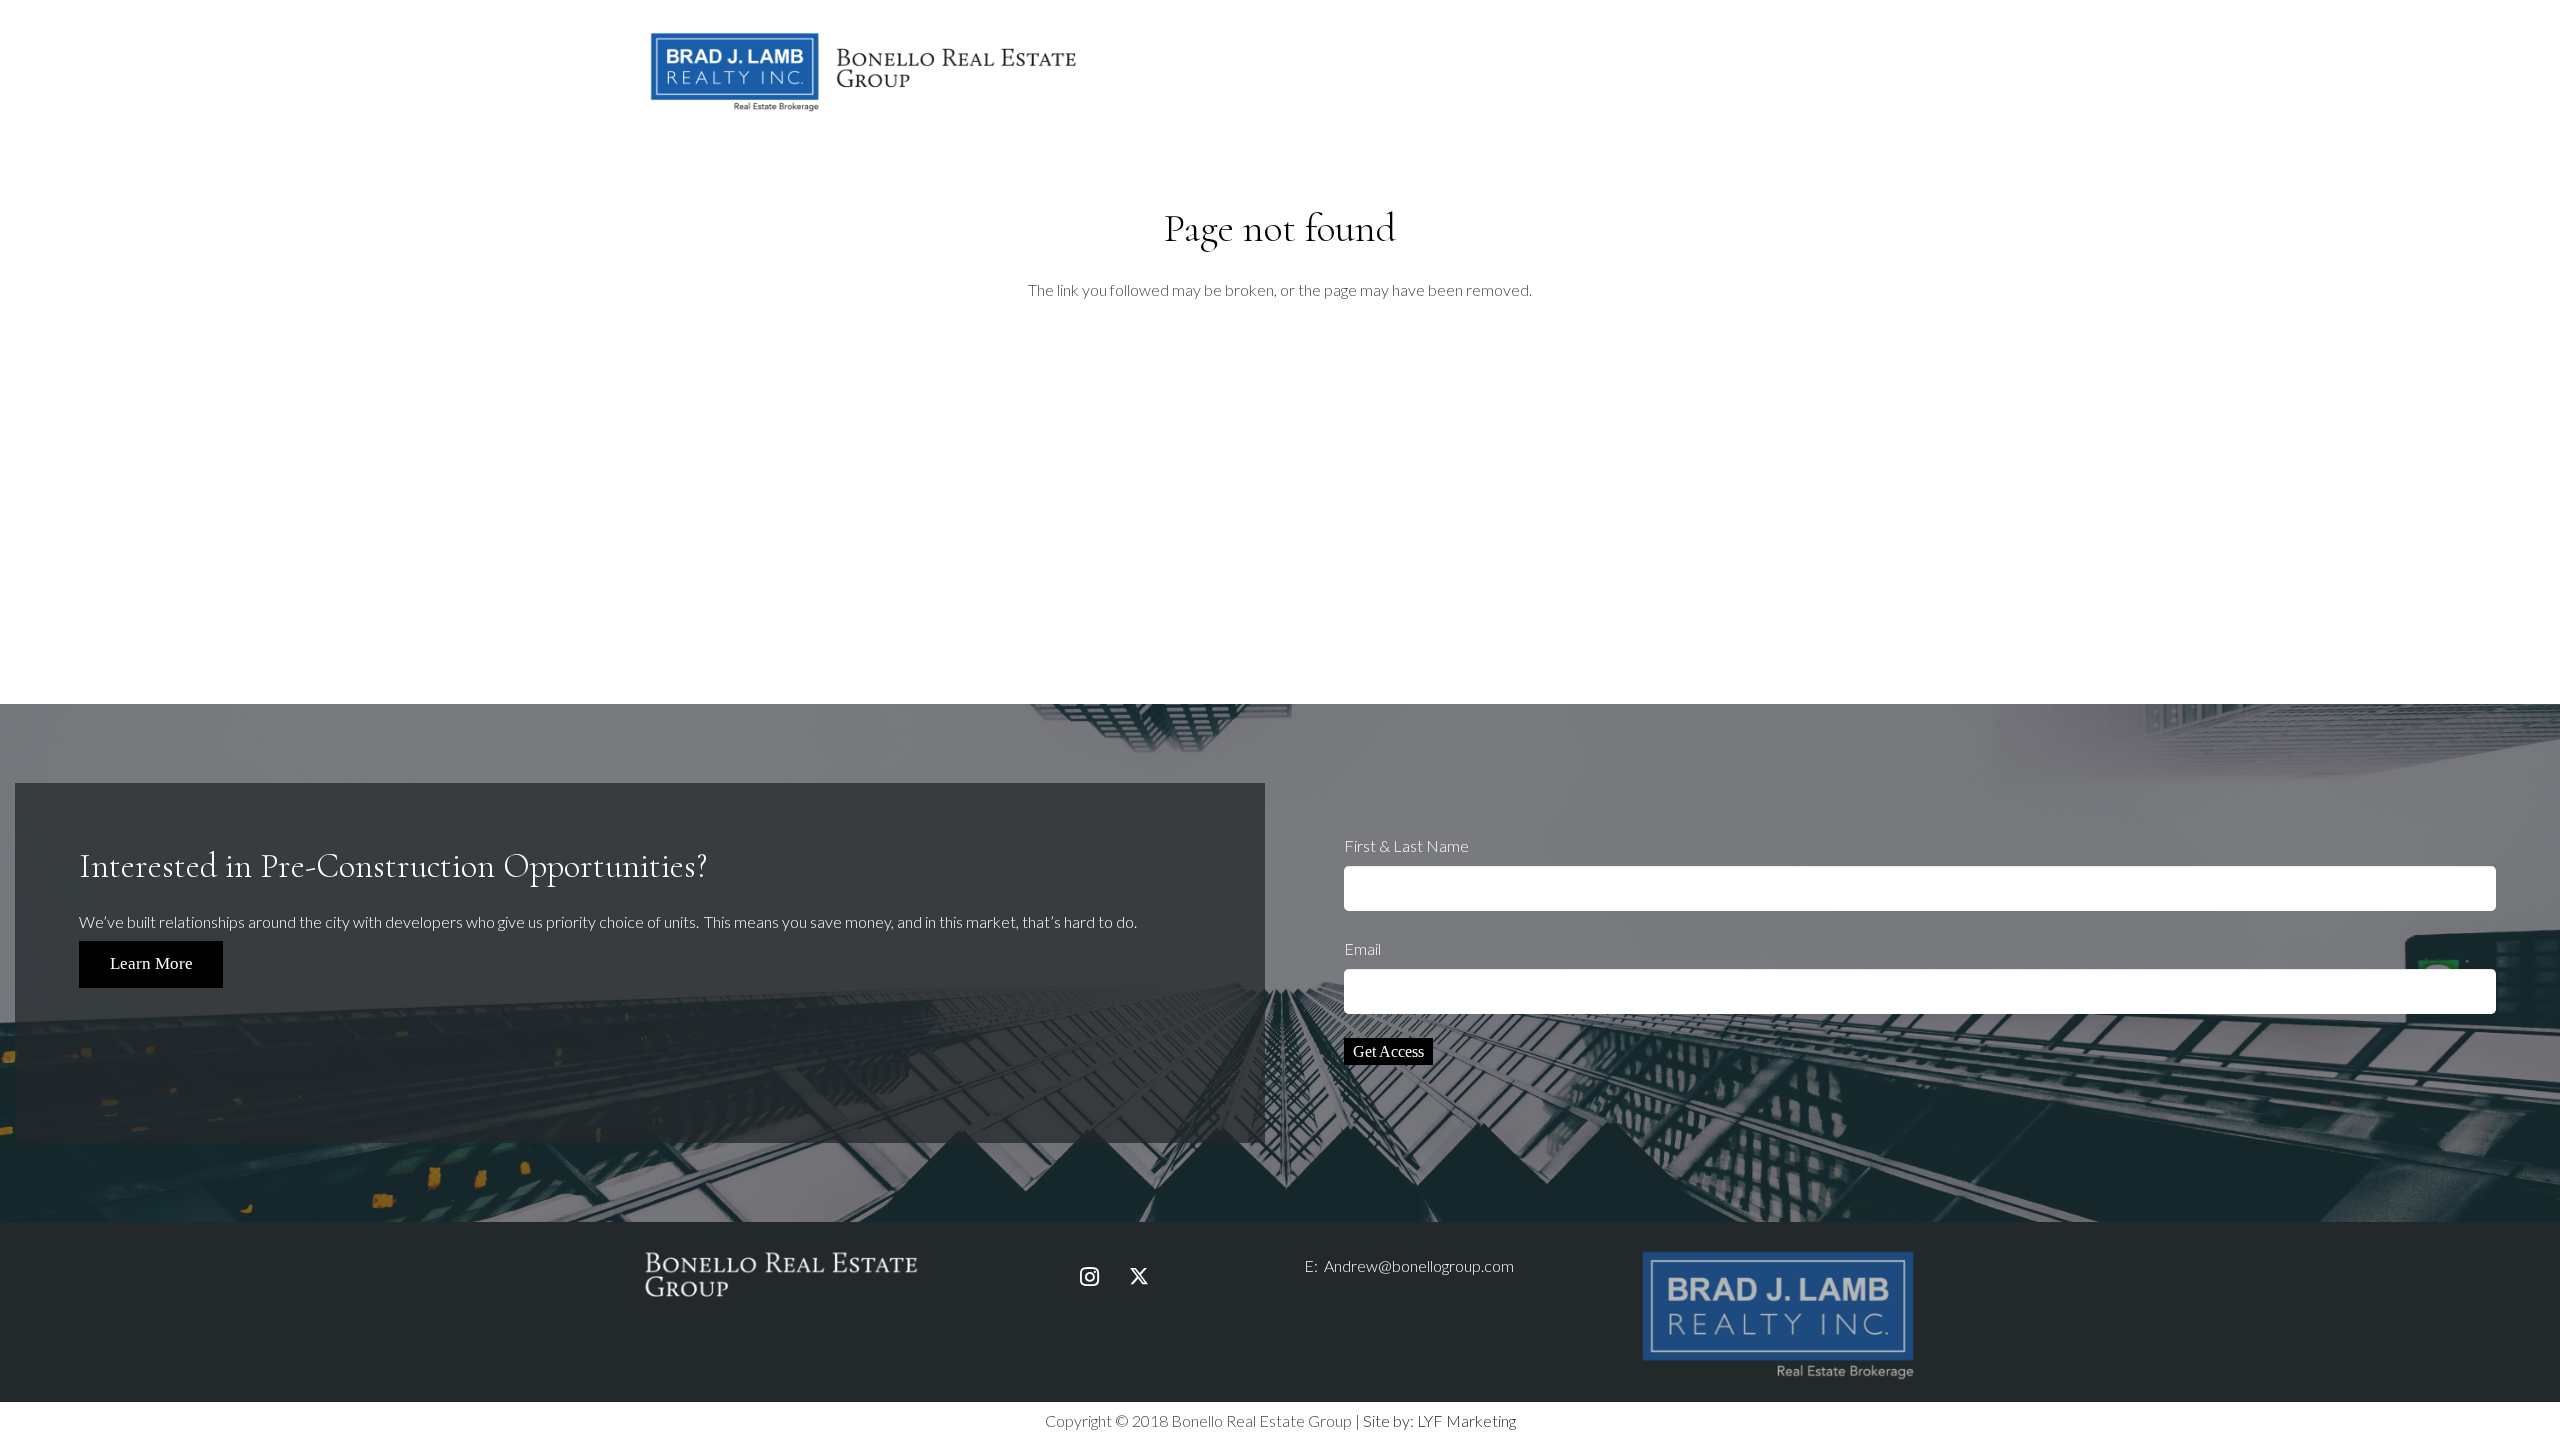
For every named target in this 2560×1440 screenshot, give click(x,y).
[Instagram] (1089, 1277)
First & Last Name (1406, 845)
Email (1362, 948)
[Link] (864, 70)
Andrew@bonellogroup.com (1419, 1265)
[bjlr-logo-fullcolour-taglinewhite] (1778, 1255)
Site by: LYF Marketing (1439, 1420)
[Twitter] (1139, 1277)
